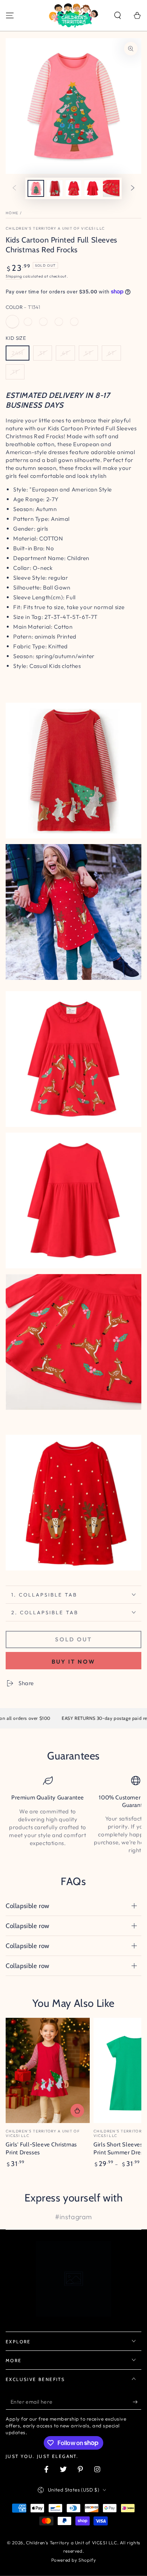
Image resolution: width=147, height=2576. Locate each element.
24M (18, 353)
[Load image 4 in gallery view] (92, 188)
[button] (118, 15)
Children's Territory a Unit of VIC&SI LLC (55, 228)
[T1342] (74, 322)
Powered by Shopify (74, 2560)
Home (12, 213)
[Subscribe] (137, 2402)
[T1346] (28, 322)
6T (111, 353)
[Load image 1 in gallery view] (36, 188)
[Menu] (10, 15)
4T (65, 353)
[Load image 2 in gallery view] (55, 188)
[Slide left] (14, 189)
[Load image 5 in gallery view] (111, 188)
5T (88, 353)
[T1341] (12, 322)
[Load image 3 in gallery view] (73, 188)
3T (43, 353)
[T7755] (43, 322)
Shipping (14, 276)
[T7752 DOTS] (59, 322)
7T (15, 372)
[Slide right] (133, 189)
